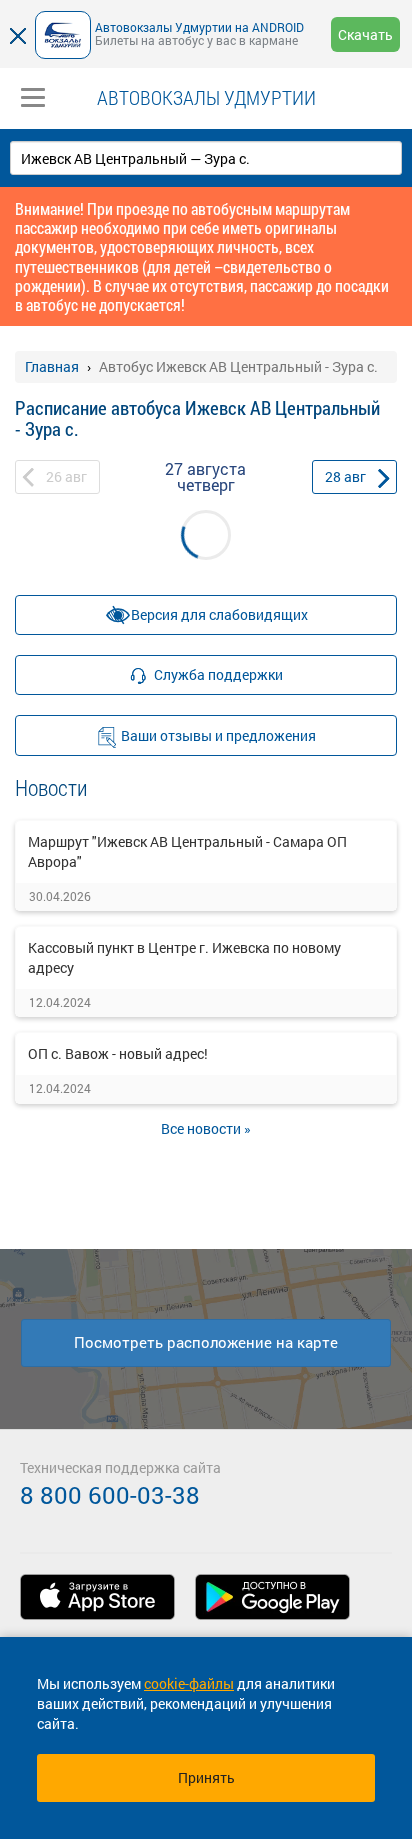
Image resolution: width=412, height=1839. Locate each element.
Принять (206, 1777)
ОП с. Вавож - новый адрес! (118, 1053)
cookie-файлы (189, 1683)
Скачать (365, 34)
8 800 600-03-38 (110, 1495)
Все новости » (206, 1128)
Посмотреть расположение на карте (206, 1342)
